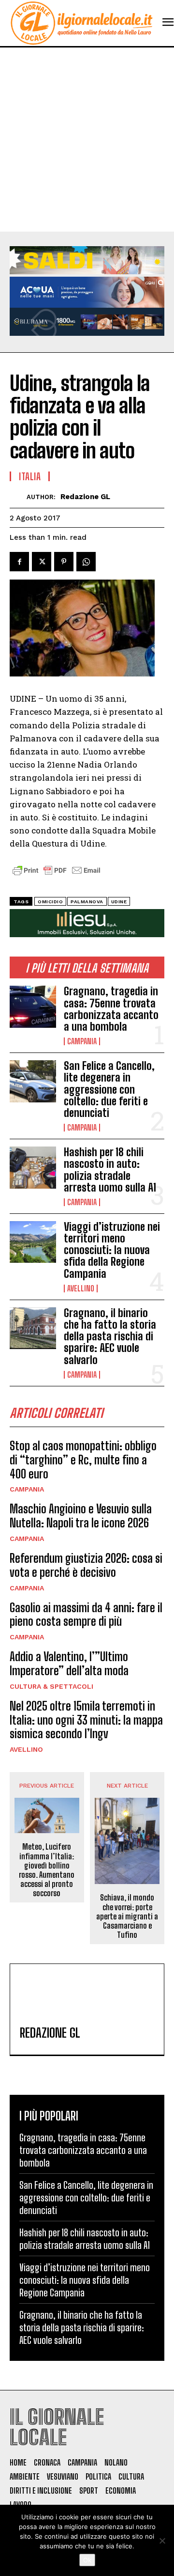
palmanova (87, 902)
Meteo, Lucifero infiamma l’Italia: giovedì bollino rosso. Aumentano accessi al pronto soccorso (47, 1870)
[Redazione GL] (18, 497)
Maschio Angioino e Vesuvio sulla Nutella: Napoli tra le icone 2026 (81, 1516)
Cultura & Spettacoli (51, 1686)
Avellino (81, 1288)
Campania (82, 1041)
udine (119, 902)
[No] (162, 2541)
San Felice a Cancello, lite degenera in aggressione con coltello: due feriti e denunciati (109, 1089)
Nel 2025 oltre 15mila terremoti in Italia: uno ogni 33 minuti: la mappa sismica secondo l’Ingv (86, 1720)
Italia (30, 476)
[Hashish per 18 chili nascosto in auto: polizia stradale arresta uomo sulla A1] (33, 1167)
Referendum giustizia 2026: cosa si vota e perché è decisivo (86, 1565)
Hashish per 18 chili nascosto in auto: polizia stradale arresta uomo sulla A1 (110, 1170)
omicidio (50, 902)
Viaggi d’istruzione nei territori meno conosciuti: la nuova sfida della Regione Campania (112, 1250)
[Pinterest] (64, 562)
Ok (87, 2560)
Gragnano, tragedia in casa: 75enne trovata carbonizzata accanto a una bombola (111, 1009)
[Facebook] (19, 562)
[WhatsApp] (86, 562)
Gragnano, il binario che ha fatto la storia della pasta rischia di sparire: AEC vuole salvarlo (110, 1336)
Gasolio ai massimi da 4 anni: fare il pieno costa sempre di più (86, 1615)
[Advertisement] (87, 140)
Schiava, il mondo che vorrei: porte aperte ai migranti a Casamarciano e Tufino (127, 1916)
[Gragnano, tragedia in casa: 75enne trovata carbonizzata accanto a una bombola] (33, 1006)
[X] (42, 562)
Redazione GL (85, 497)
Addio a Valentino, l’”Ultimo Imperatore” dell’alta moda (69, 1664)
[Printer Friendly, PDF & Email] (57, 875)
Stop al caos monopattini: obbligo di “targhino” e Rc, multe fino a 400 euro (83, 1460)
